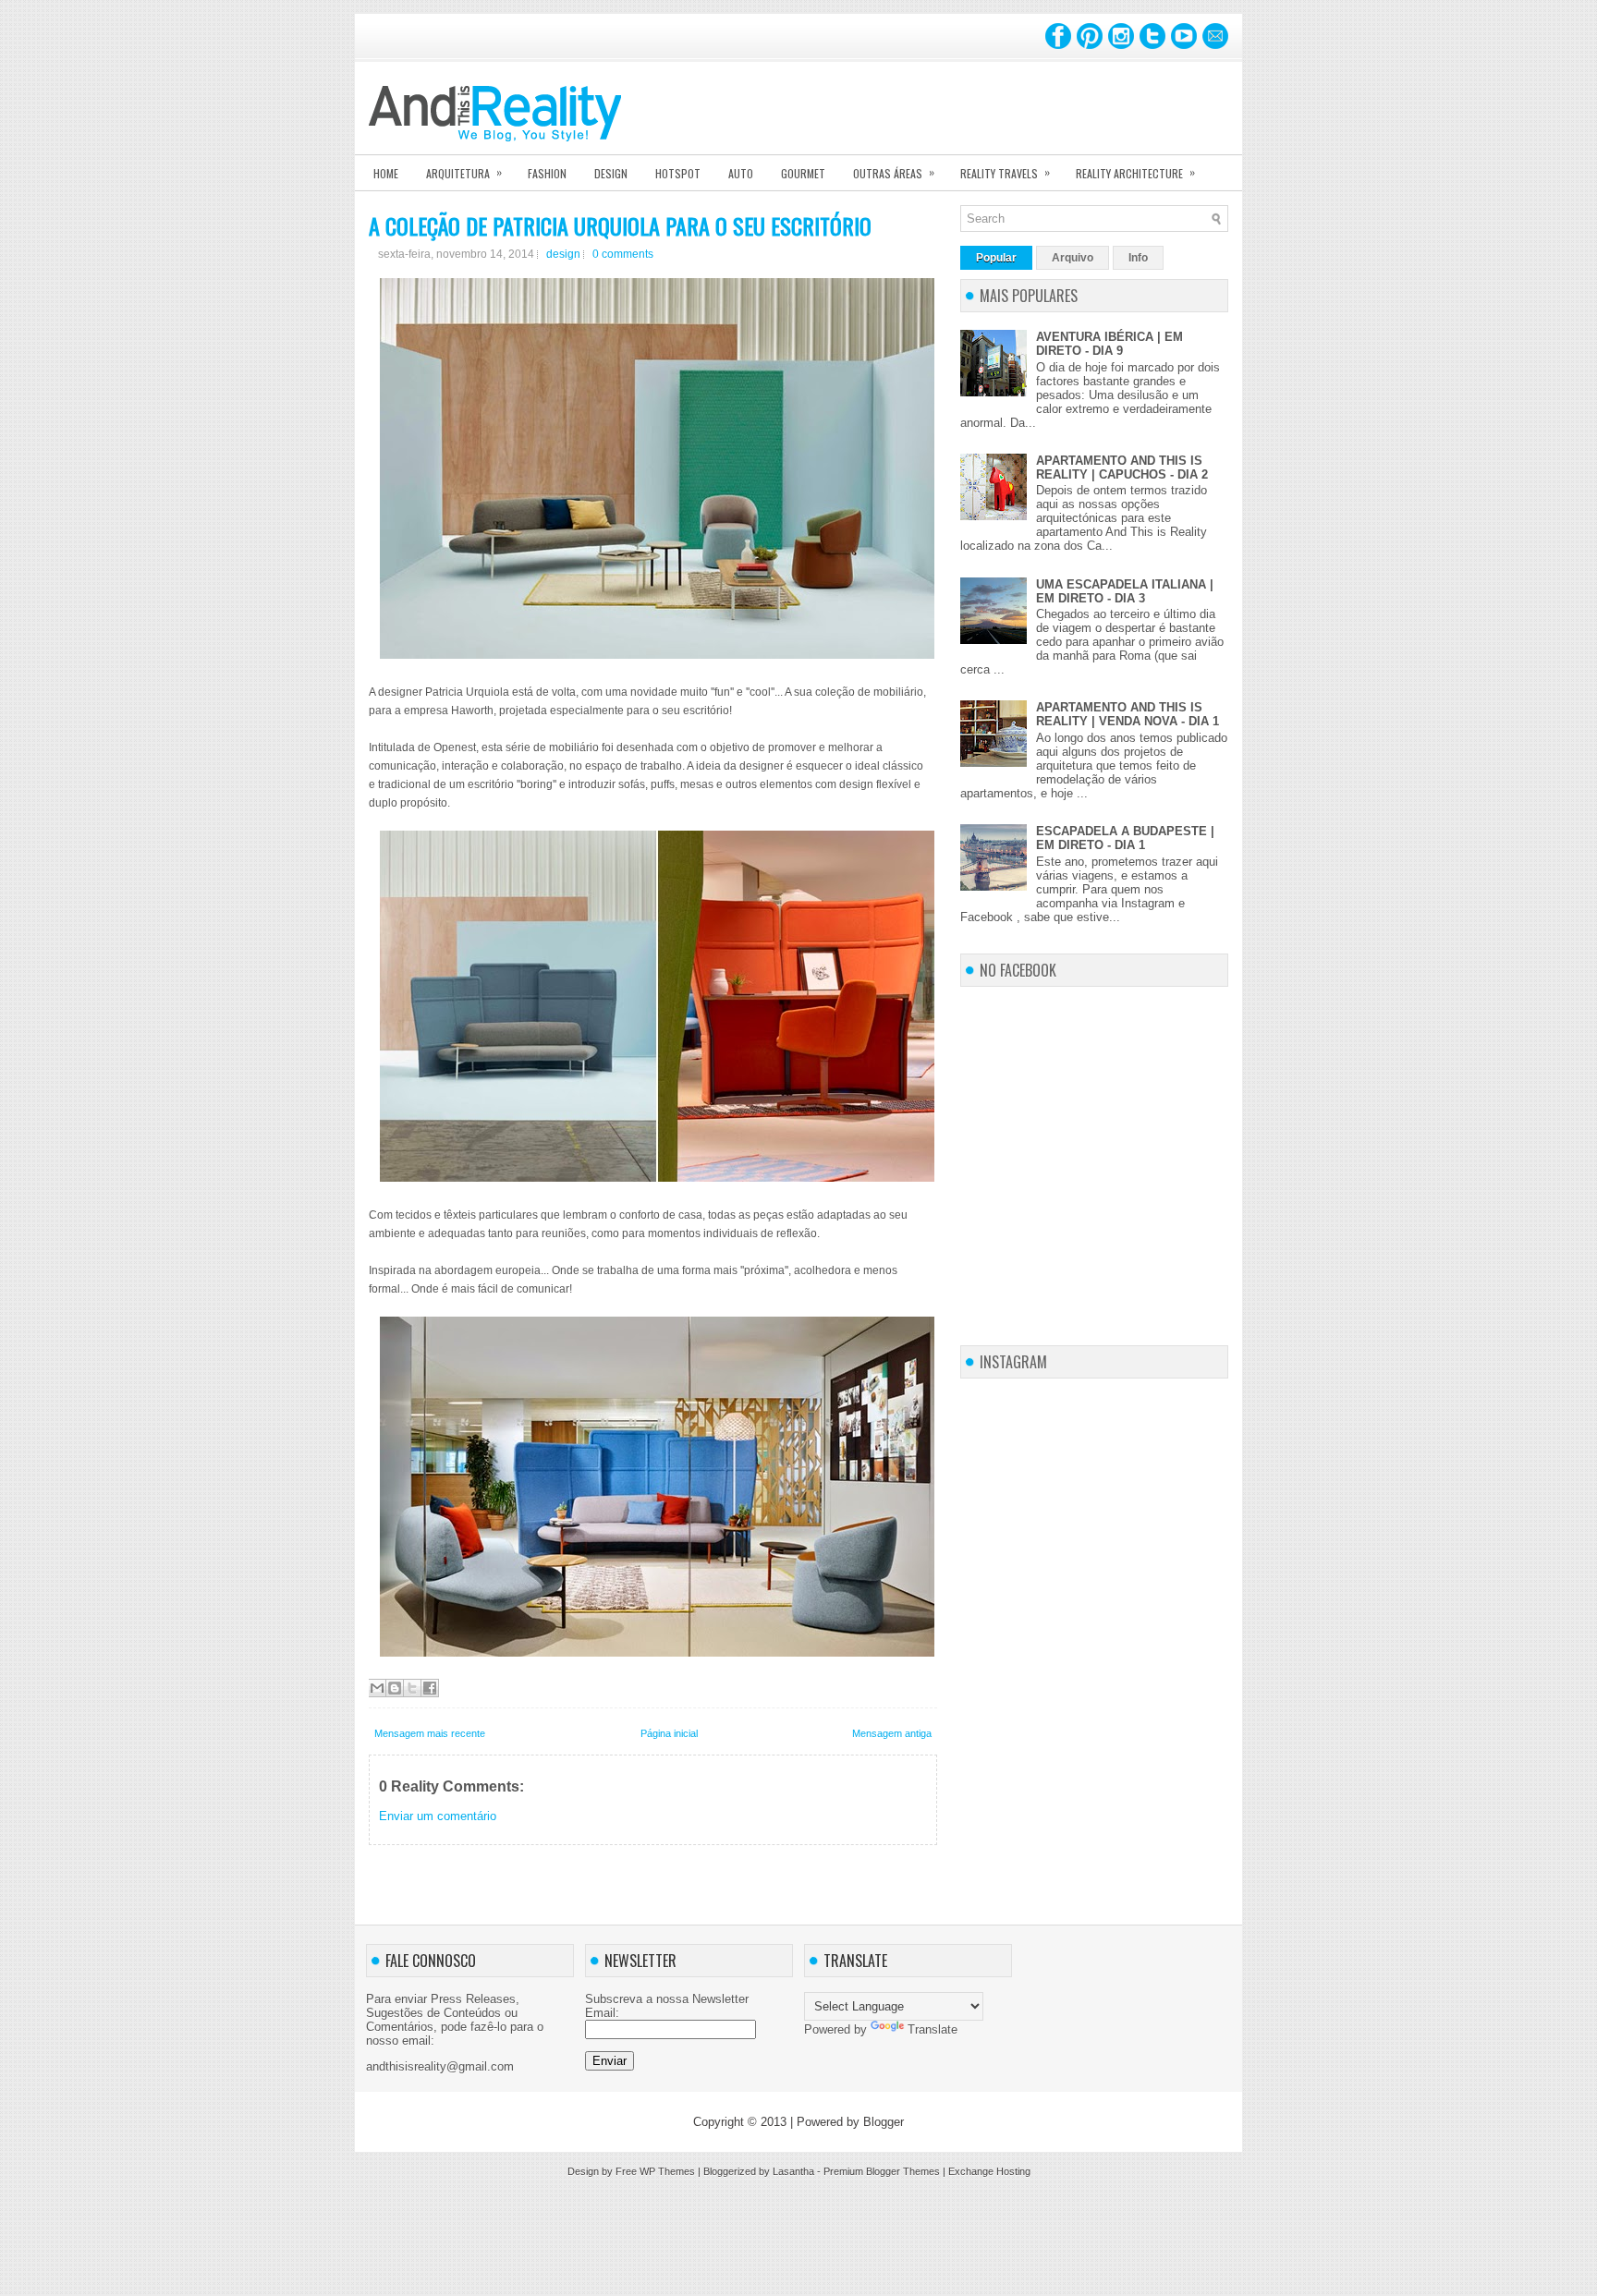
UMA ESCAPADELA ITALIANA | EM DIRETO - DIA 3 (1125, 591)
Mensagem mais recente (430, 1733)
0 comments (623, 254)
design (563, 254)
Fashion (547, 173)
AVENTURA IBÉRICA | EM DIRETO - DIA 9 (1109, 344)
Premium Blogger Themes (882, 2171)
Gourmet (803, 173)
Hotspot (678, 173)
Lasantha (793, 2171)
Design (611, 173)
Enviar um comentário (438, 1816)
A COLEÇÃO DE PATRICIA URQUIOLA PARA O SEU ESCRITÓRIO (620, 225)
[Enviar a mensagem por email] (377, 1688)
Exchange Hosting (989, 2171)
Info (1138, 258)
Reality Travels (1005, 172)
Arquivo (1073, 258)
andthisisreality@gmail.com (440, 2066)
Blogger (884, 2122)
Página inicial (669, 1733)
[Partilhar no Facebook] (430, 1688)
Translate (933, 2029)
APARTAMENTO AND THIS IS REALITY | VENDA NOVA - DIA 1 (1128, 714)
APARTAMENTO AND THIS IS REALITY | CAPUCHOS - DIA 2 (1122, 468)
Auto (741, 173)
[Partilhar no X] (412, 1688)
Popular (996, 258)
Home (386, 173)
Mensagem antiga (892, 1733)
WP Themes (667, 2171)
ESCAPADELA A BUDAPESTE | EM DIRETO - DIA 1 (1125, 838)
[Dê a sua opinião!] (395, 1688)
